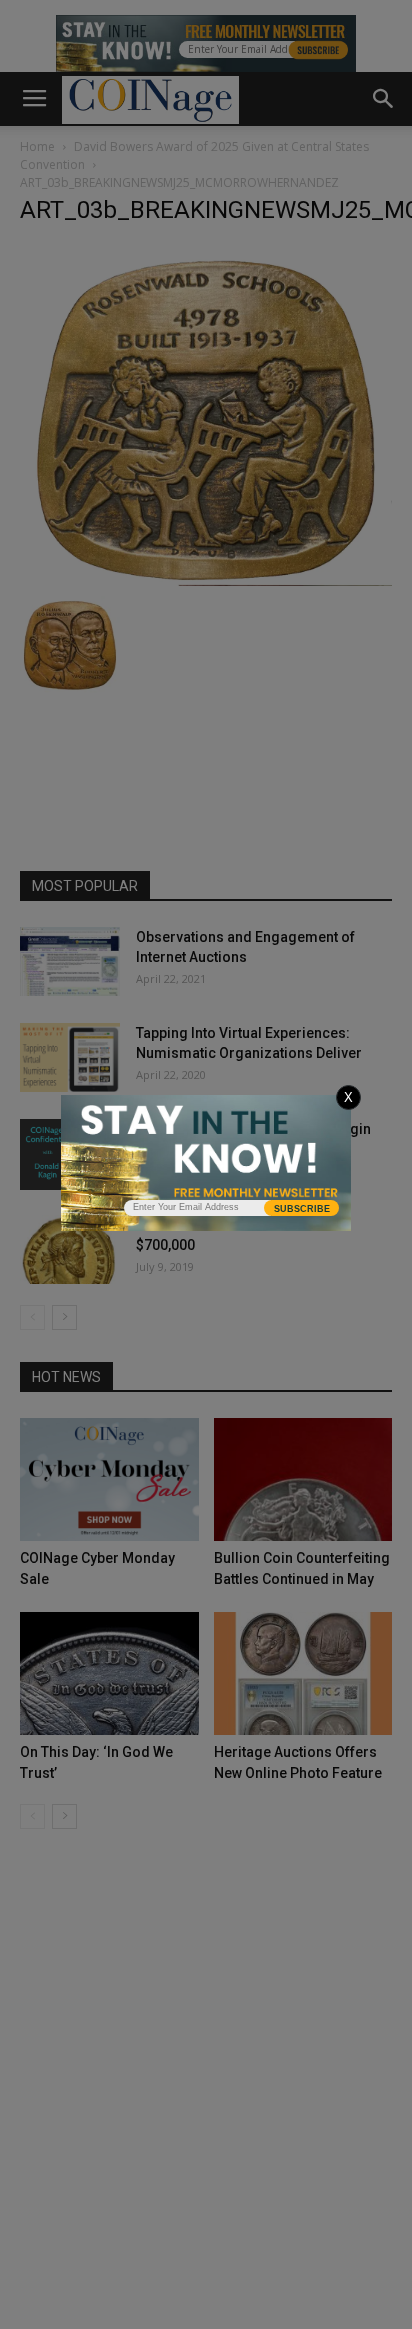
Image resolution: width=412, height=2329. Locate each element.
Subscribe (302, 1209)
